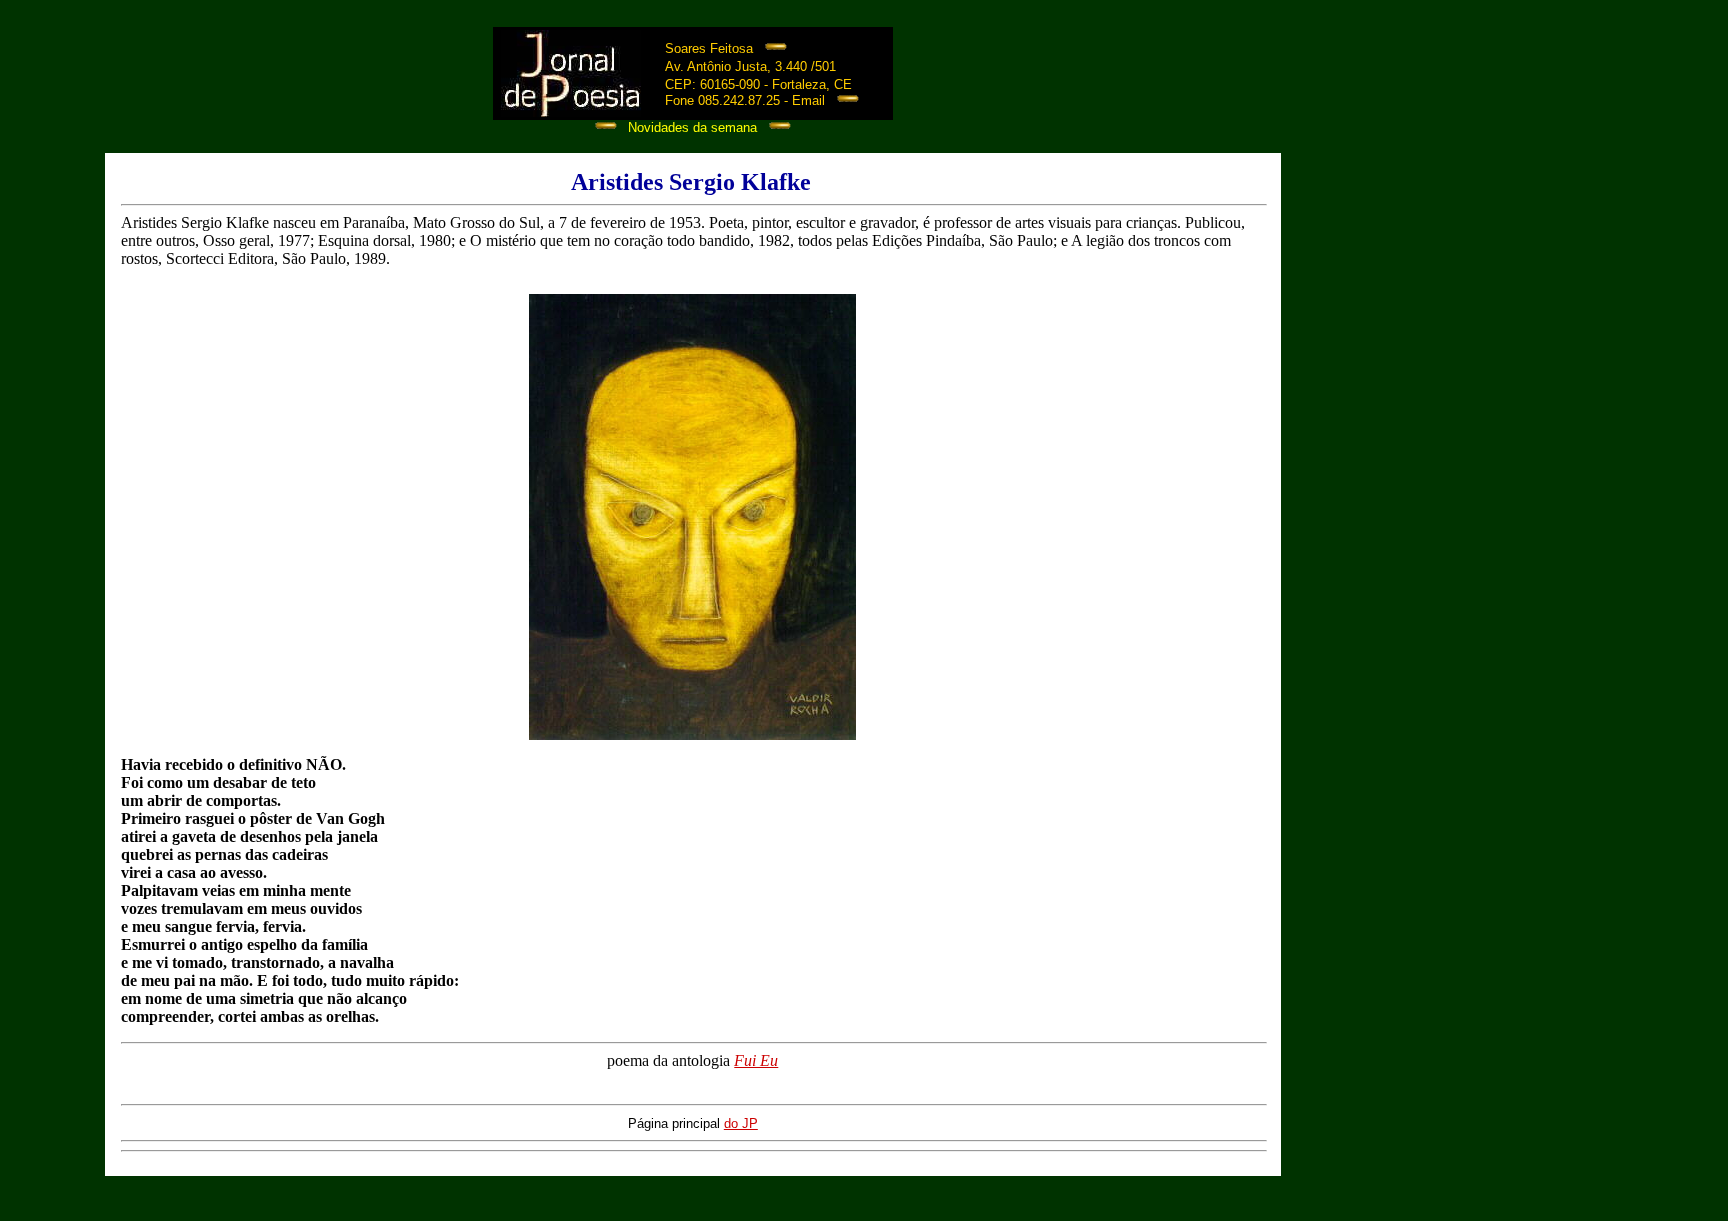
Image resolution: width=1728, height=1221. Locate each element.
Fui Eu (756, 1060)
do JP (741, 1123)
